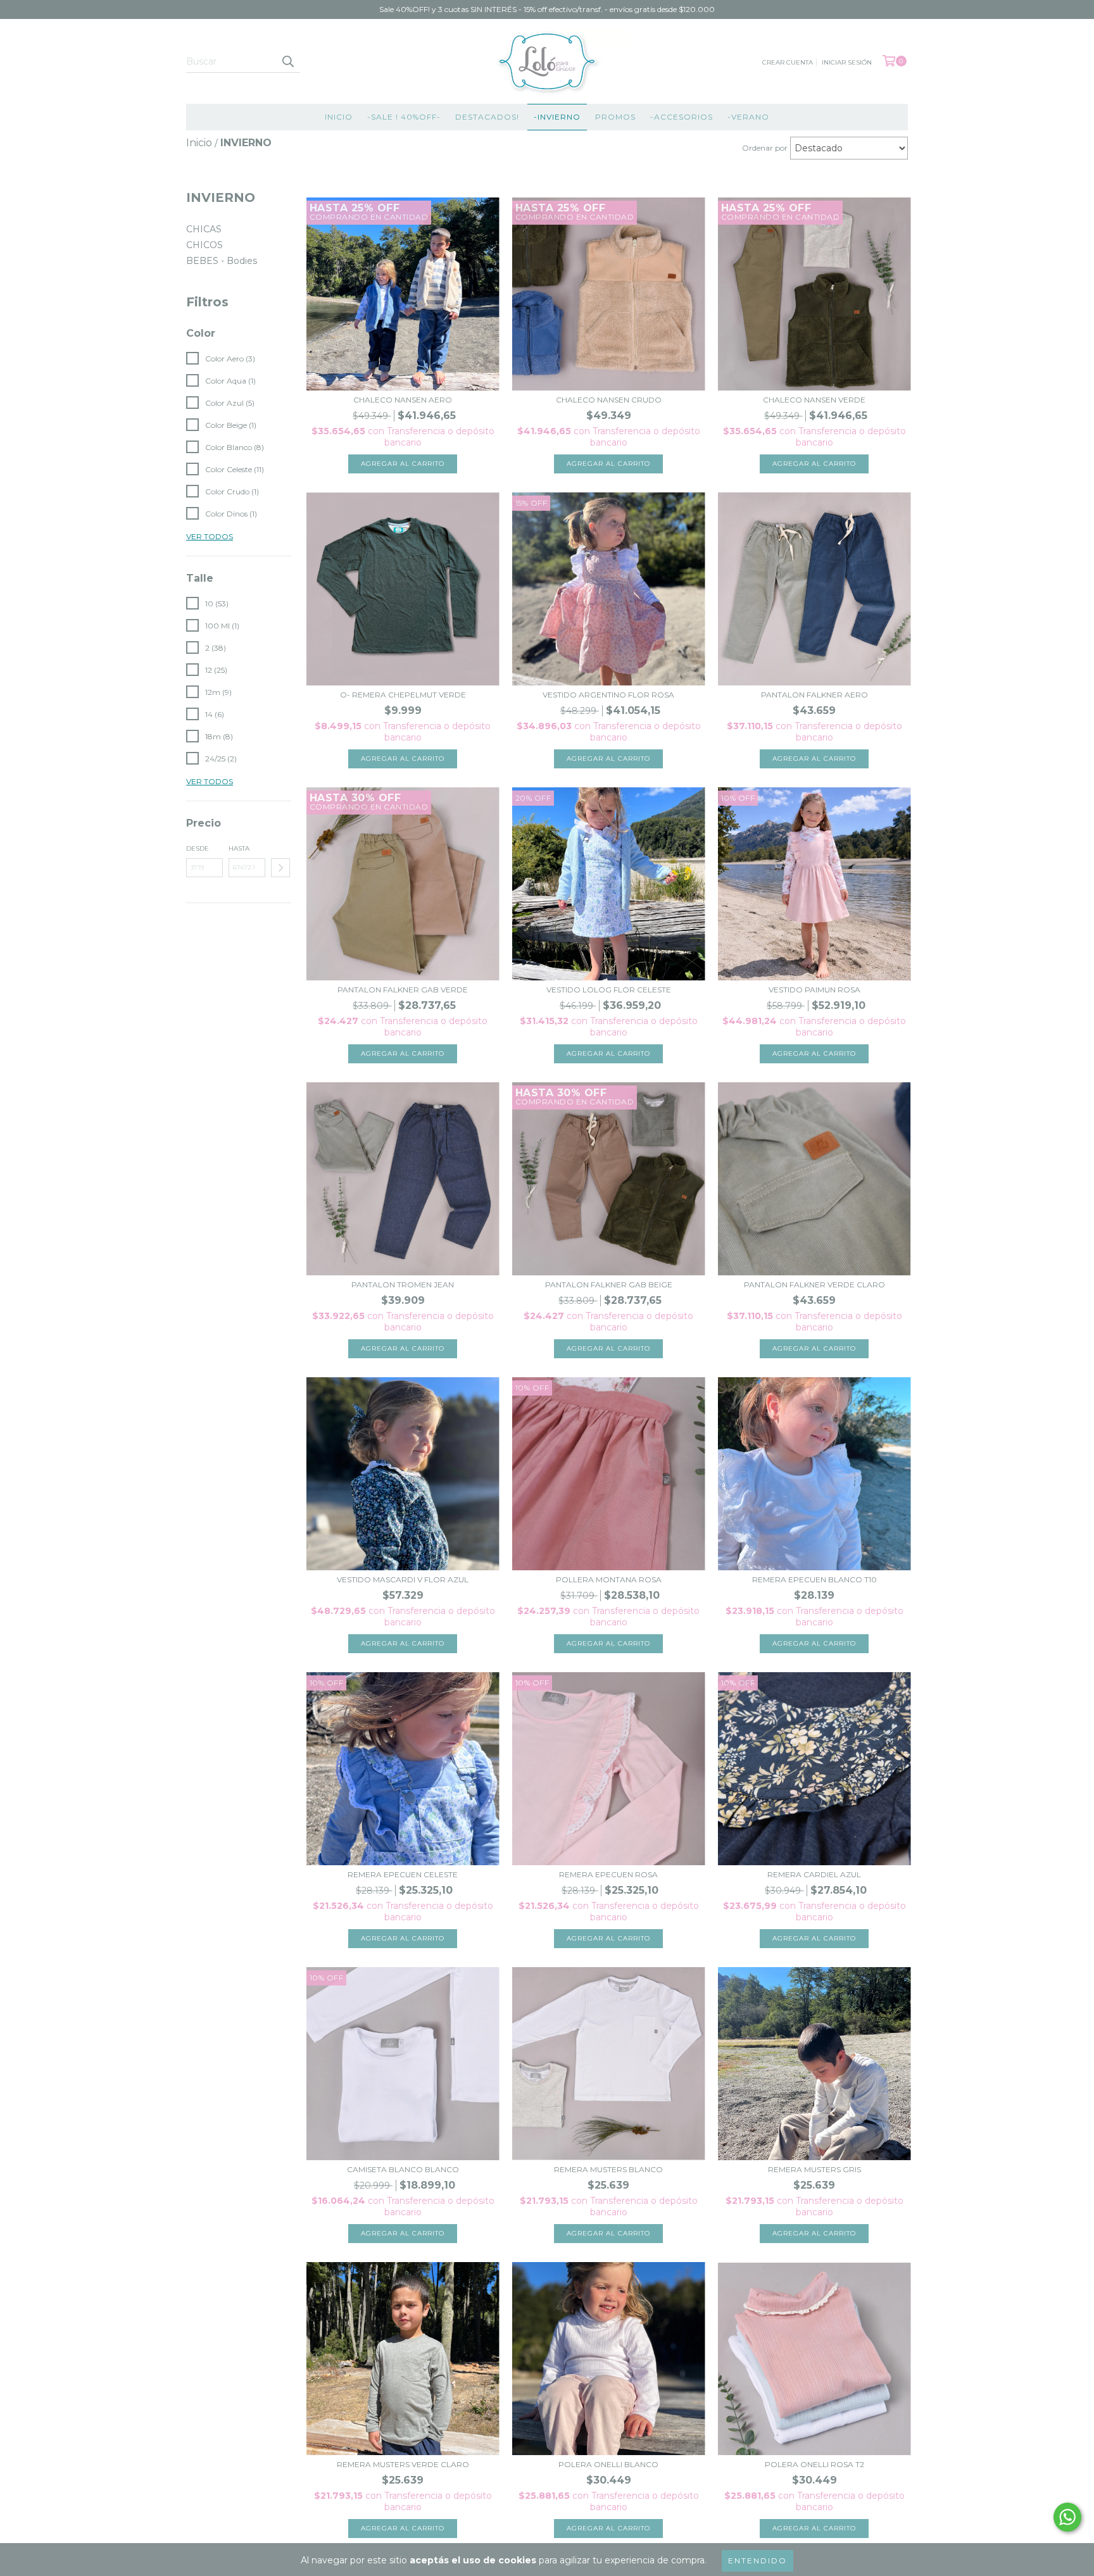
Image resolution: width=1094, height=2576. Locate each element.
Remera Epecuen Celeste (403, 1874)
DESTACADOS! (487, 117)
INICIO (339, 117)
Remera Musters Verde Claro (403, 2464)
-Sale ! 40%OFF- (404, 117)
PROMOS (615, 117)
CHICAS (204, 229)
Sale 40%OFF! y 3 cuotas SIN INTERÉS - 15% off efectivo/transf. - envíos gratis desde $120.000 (547, 9)
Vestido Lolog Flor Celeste (609, 990)
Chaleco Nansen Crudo (609, 400)
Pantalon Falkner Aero (814, 695)
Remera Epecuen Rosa (608, 1874)
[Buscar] (287, 61)
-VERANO (748, 117)
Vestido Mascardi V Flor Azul (403, 1579)
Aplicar (280, 868)
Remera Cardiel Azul (814, 1874)
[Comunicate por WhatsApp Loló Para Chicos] (1067, 2517)
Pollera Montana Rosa (609, 1579)
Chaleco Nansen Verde (814, 400)
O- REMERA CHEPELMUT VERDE (403, 695)
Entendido (758, 2560)
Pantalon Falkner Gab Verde (403, 990)
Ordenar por (765, 148)
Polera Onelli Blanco (608, 2464)
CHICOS (204, 245)
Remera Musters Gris (814, 2169)
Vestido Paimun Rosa (814, 990)
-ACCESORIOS (682, 117)
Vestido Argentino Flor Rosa (608, 695)
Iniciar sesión (847, 62)
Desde (198, 848)
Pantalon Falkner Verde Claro (814, 1285)
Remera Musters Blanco (608, 2169)
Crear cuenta (788, 62)
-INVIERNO (557, 117)
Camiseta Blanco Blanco (403, 2169)
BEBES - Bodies (222, 261)
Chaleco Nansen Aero (403, 400)
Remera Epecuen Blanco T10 (814, 1579)
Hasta (239, 848)
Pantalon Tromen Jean (403, 1285)
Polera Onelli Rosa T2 (814, 2464)
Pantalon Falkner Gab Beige (609, 1285)
